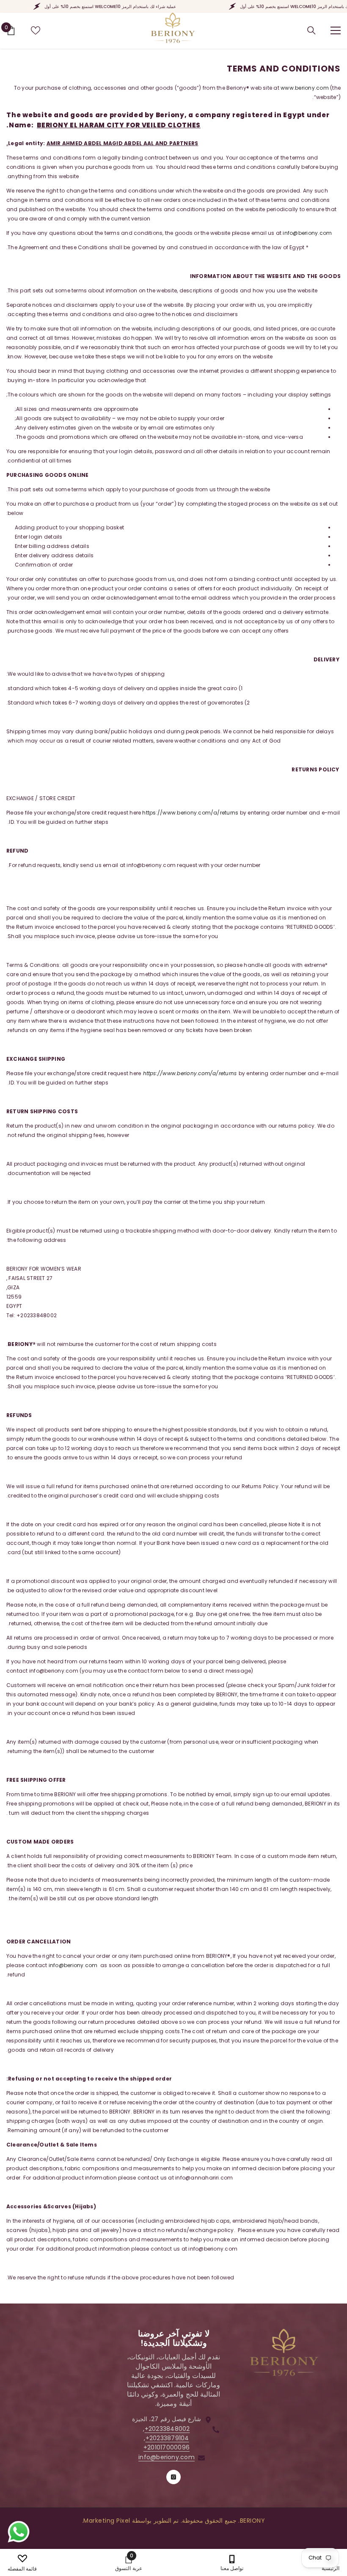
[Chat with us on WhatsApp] (19, 2532)
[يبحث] (311, 30)
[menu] (336, 30)
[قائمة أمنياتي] (36, 30)
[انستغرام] (173, 2477)
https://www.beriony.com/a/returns (190, 813)
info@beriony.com (307, 233)
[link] (128, 2562)
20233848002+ (167, 2429)
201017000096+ (167, 2447)
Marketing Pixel (107, 2521)
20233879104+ (167, 2438)
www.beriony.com (305, 88)
